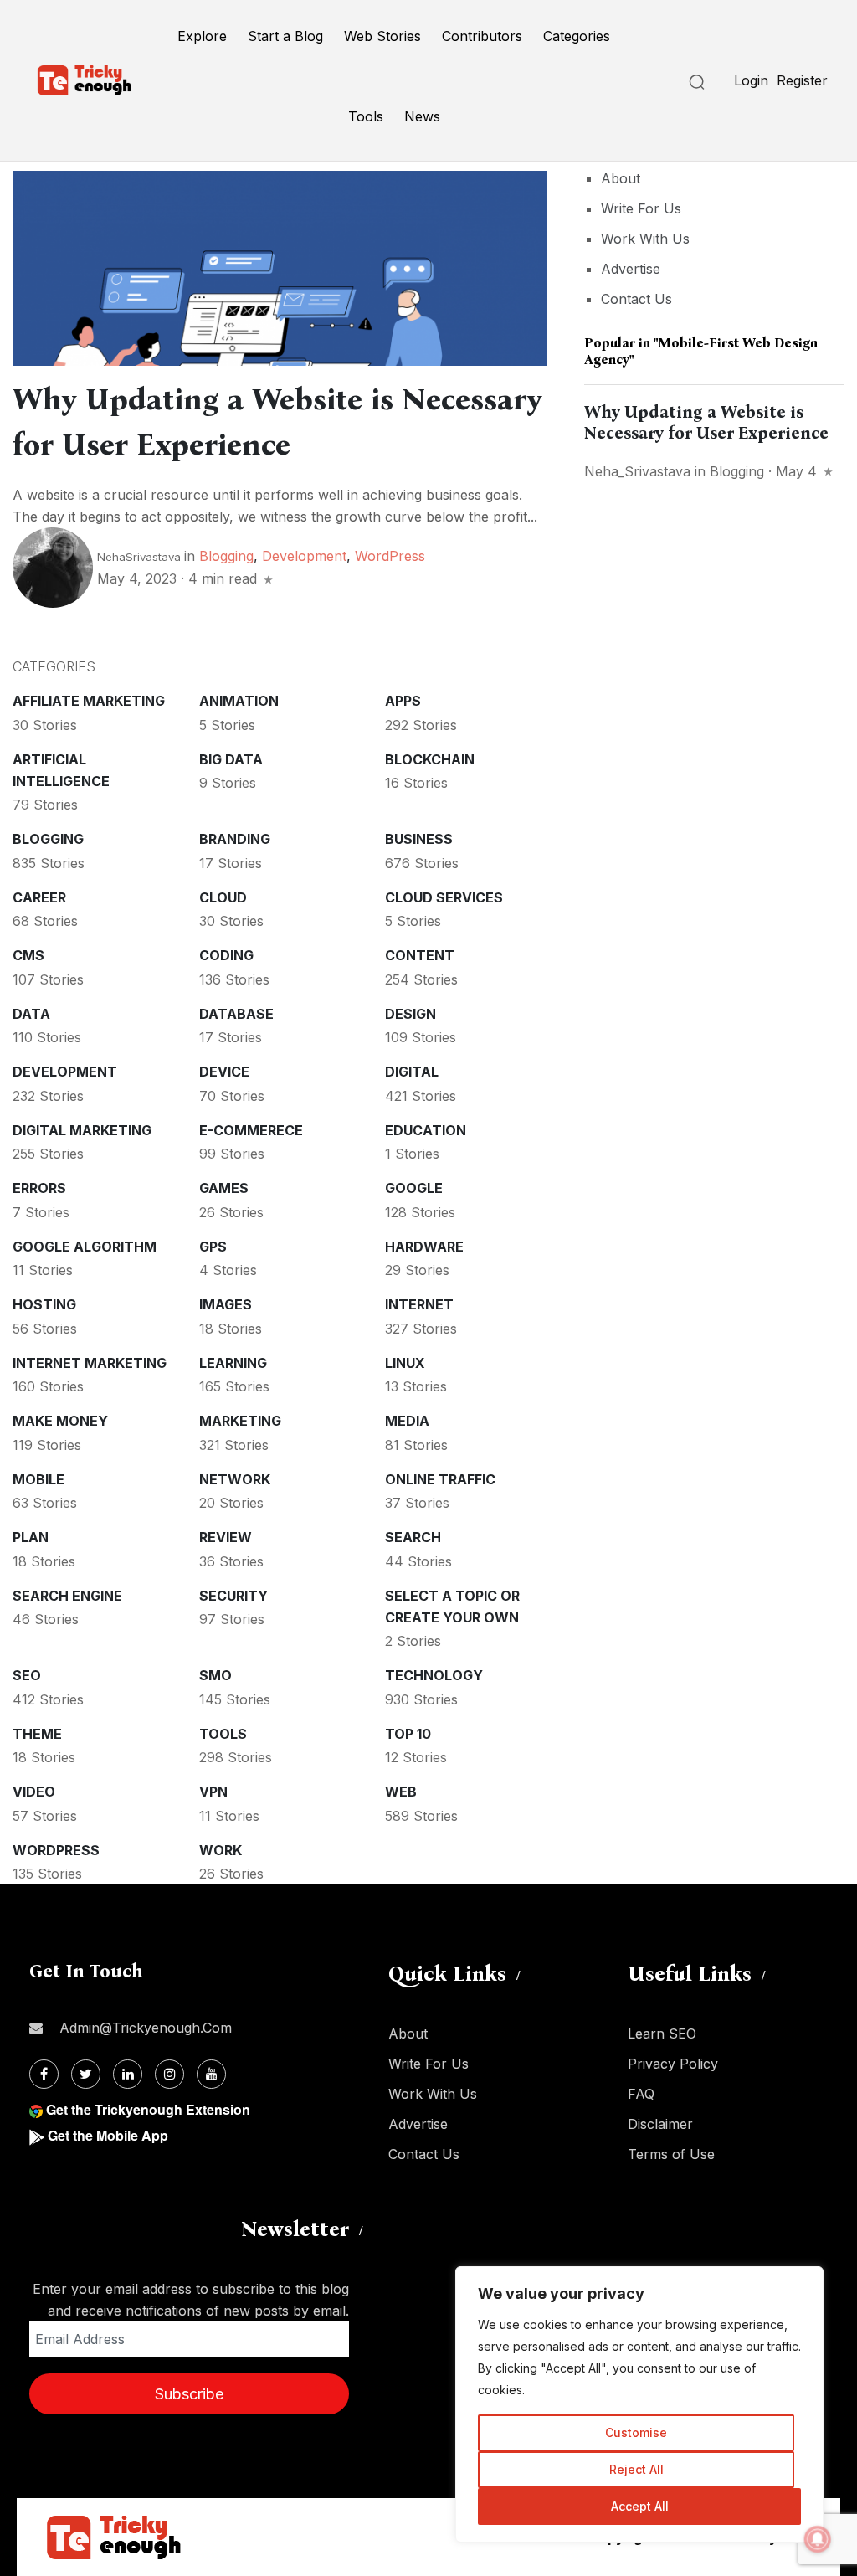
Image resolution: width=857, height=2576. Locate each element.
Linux (405, 1363)
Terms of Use (671, 2154)
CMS (28, 955)
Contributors (482, 36)
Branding (235, 839)
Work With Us (645, 239)
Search (413, 1537)
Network (235, 1479)
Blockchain (430, 759)
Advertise (631, 269)
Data (31, 1014)
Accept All (640, 2506)
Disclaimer (660, 2124)
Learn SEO (662, 2034)
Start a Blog (285, 36)
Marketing (240, 1421)
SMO (216, 1675)
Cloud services (444, 897)
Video (34, 1792)
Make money (60, 1421)
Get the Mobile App (108, 2135)
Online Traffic (440, 1479)
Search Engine (67, 1596)
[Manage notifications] (818, 2539)
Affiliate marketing (89, 701)
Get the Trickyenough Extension (148, 2109)
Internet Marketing (90, 1363)
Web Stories (382, 36)
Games (224, 1188)
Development (304, 556)
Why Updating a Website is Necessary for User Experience (706, 422)
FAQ (641, 2094)
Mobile (38, 1479)
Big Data (231, 759)
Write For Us (641, 208)
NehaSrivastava (139, 557)
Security (233, 1596)
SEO (27, 1675)
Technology (434, 1675)
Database (236, 1014)
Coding (226, 955)
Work (221, 1850)
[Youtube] (211, 2074)
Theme (37, 1734)
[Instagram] (169, 2074)
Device (224, 1072)
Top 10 (408, 1734)
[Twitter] (86, 2074)
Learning (233, 1363)
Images (226, 1304)
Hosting (44, 1304)
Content (420, 955)
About (621, 178)
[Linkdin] (128, 2074)
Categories (577, 36)
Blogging (226, 556)
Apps (403, 701)
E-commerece (251, 1130)
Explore (202, 36)
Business (419, 839)
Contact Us (636, 299)
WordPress (390, 556)
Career (39, 897)
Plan (31, 1537)
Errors (39, 1188)
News (422, 116)
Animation (239, 701)
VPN (213, 1792)
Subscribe (189, 2394)
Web (401, 1792)
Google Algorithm (85, 1247)
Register (802, 80)
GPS (213, 1247)
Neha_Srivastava (637, 471)
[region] (639, 2404)
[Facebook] (44, 2074)
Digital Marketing (82, 1130)
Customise (636, 2432)
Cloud (223, 897)
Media (407, 1421)
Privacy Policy (673, 2064)
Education (426, 1130)
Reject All (636, 2469)
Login (751, 80)
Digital (412, 1072)
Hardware (424, 1247)
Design (411, 1014)
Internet (419, 1304)
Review (226, 1537)
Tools (366, 116)
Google (414, 1188)
